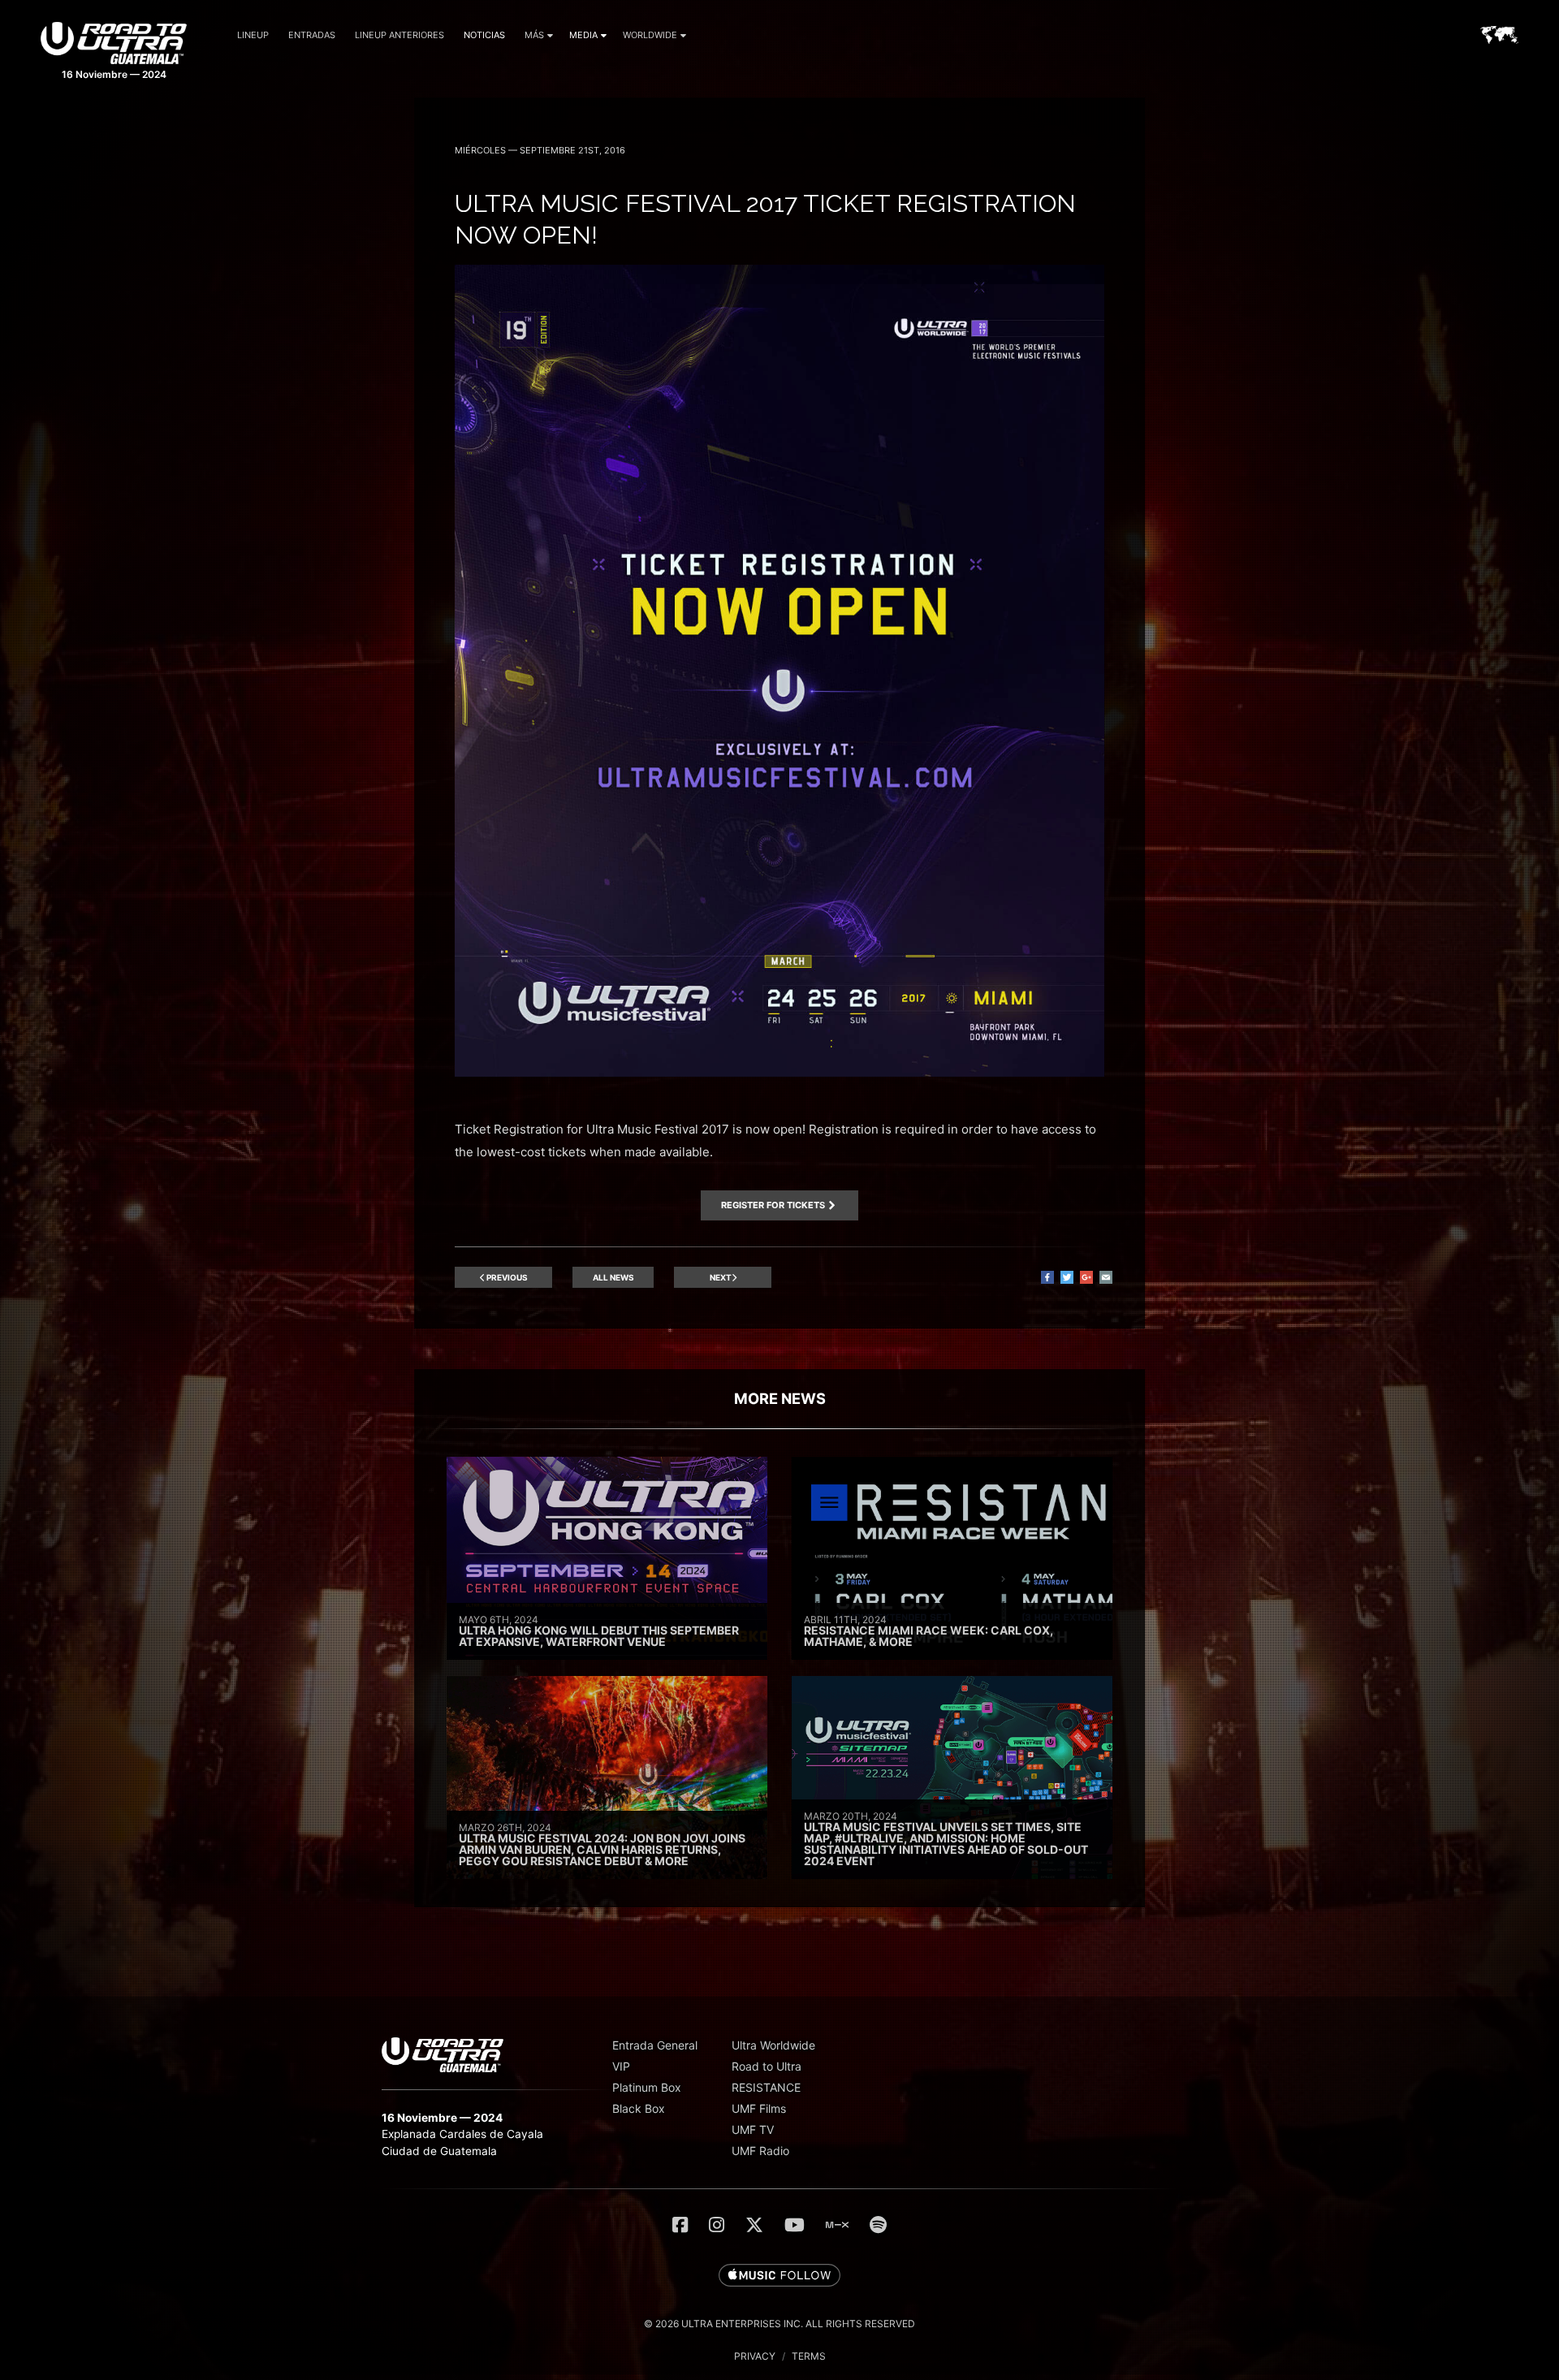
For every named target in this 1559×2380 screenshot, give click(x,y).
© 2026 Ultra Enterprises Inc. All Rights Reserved (779, 2324)
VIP (621, 2066)
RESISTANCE (766, 2087)
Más (534, 35)
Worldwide (650, 35)
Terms (809, 2356)
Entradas (312, 35)
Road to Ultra (767, 2066)
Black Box (639, 2108)
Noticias (484, 35)
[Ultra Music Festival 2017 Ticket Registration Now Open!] (779, 1072)
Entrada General (655, 2045)
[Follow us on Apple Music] (779, 2276)
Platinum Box (647, 2087)
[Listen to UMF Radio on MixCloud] (837, 2225)
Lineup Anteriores (399, 35)
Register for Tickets (773, 1205)
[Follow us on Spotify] (878, 2225)
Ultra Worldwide (773, 2045)
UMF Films (759, 2108)
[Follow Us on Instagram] (717, 2225)
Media (583, 35)
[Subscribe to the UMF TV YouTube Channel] (795, 2225)
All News (613, 1277)
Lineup (253, 35)
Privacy (755, 2356)
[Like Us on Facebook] (680, 2225)
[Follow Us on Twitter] (754, 2225)
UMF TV (753, 2129)
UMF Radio (760, 2151)
